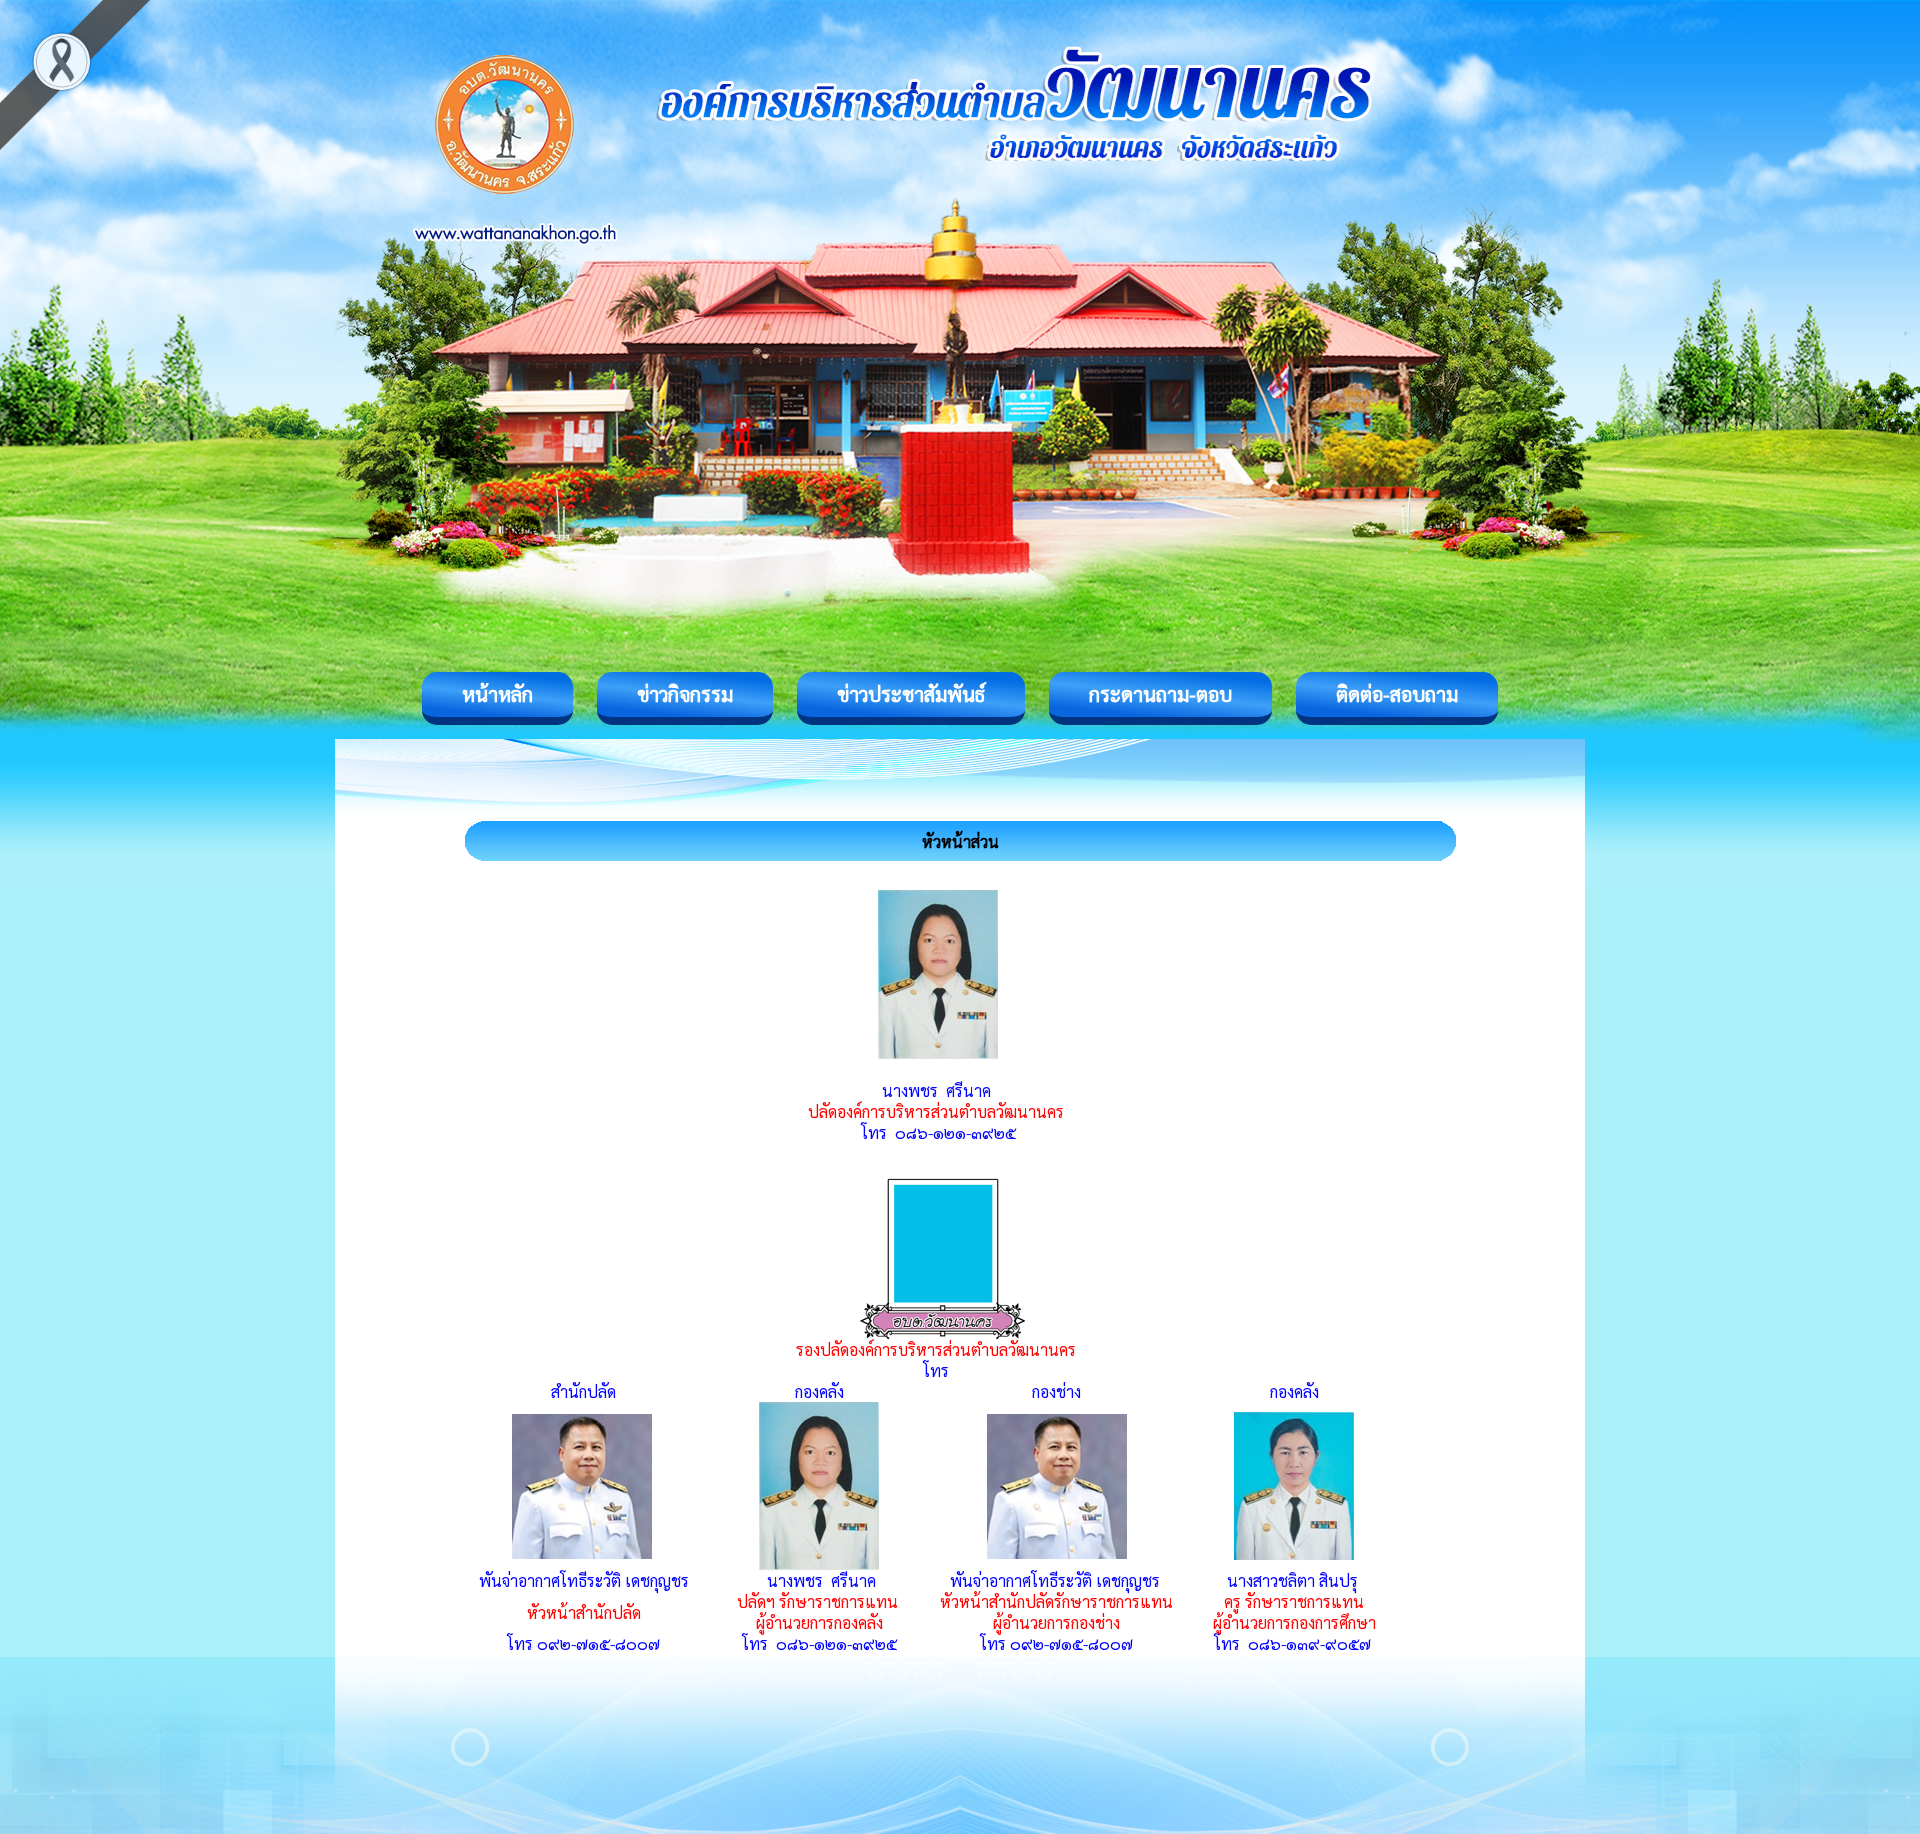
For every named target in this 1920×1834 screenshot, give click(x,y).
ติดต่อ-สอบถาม (1397, 694)
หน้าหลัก (497, 694)
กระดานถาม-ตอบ (1160, 694)
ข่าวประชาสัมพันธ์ (911, 694)
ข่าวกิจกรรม (685, 694)
